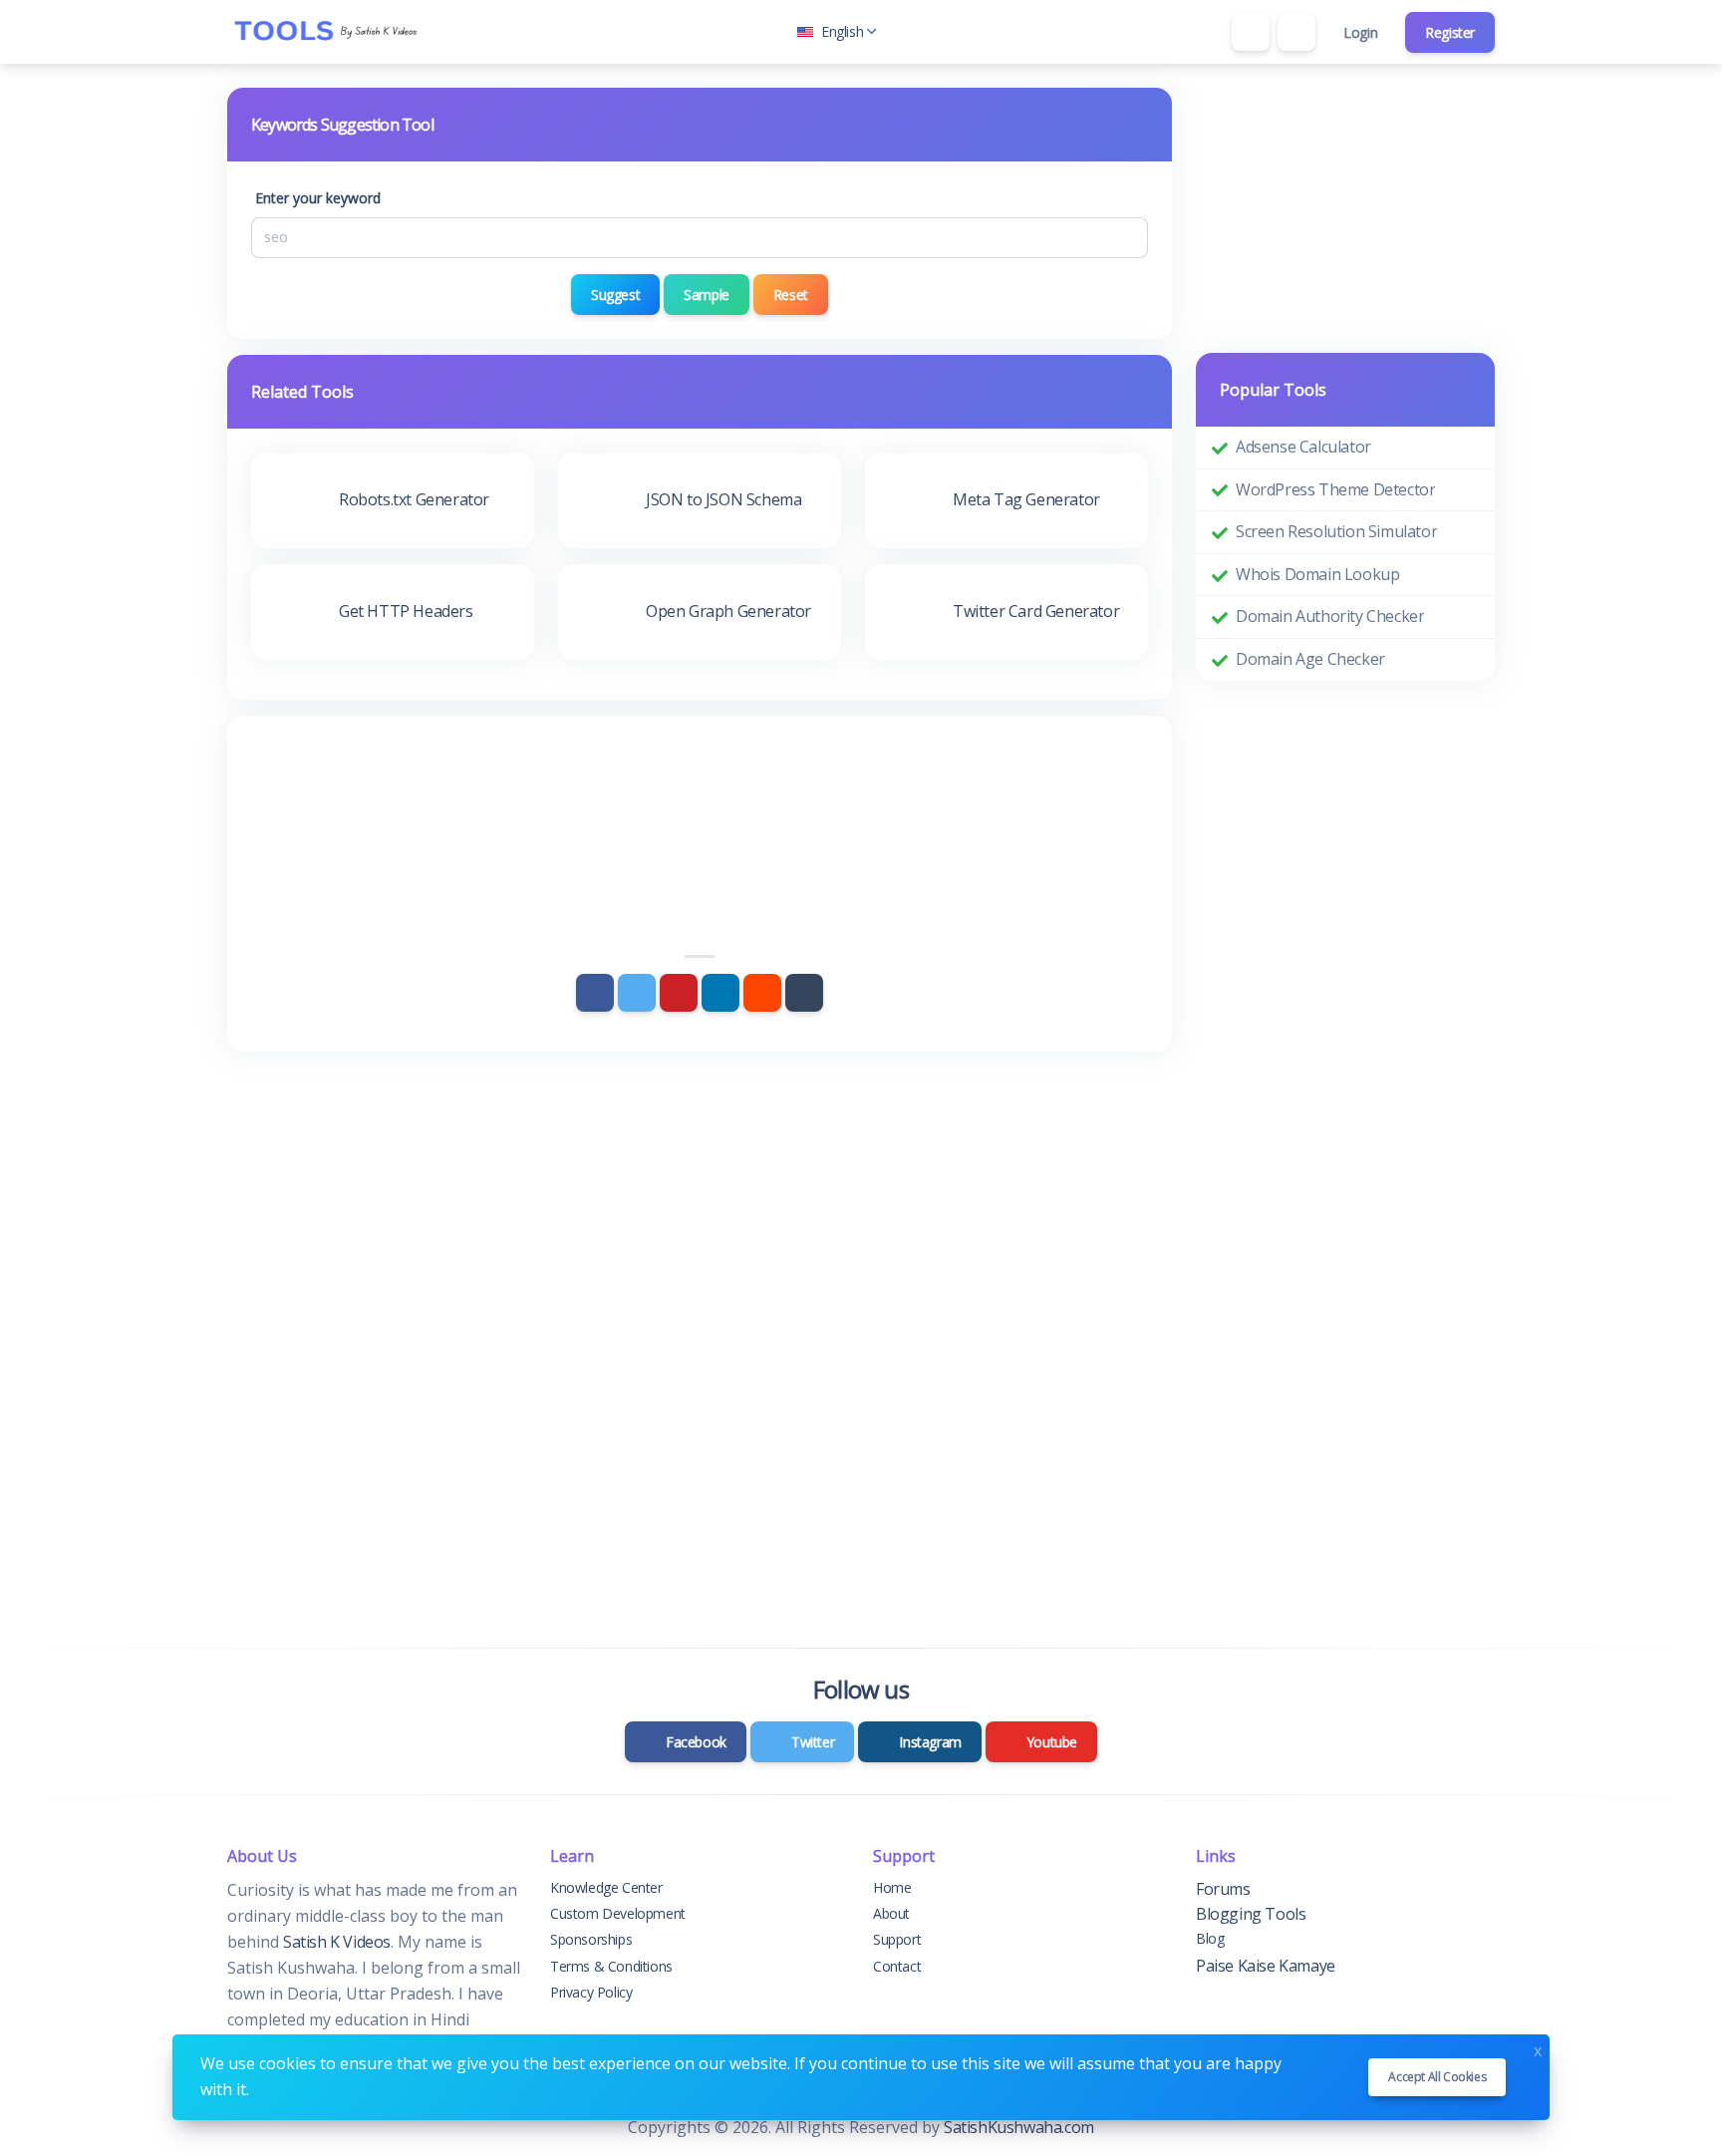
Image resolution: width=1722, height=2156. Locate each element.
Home (892, 1887)
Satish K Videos (337, 1942)
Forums (1223, 1889)
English (842, 31)
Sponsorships (591, 1939)
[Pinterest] (679, 993)
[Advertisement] (700, 794)
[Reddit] (762, 993)
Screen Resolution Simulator (1336, 531)
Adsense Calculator (1303, 447)
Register (1450, 32)
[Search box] (1251, 32)
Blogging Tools (1251, 1914)
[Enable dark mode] (1296, 32)
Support (897, 1939)
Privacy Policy (591, 1992)
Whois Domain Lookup (1317, 574)
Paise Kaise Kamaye (1266, 1966)
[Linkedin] (720, 993)
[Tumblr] (804, 993)
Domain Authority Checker (1330, 616)
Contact (897, 1966)
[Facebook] (595, 993)
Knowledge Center (606, 1887)
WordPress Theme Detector (1335, 489)
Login (1360, 32)
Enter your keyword (318, 198)
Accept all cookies (1437, 2077)
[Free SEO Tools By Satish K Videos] (327, 32)
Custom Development (618, 1913)
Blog (1210, 1938)
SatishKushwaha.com (1019, 2127)
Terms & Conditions (611, 1966)
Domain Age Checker (1310, 659)
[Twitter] (637, 993)
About (891, 1913)
